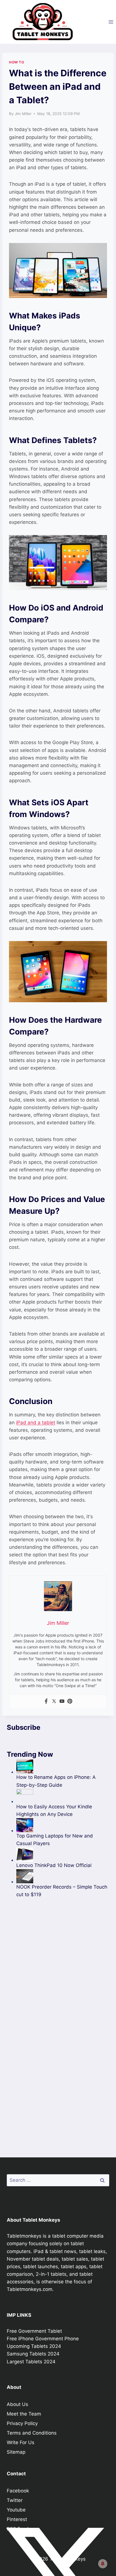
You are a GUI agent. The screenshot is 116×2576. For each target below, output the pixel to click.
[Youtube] (62, 1702)
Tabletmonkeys (24, 2236)
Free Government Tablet (34, 2331)
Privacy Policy (22, 2423)
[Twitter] (54, 1702)
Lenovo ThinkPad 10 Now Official (54, 1865)
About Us (17, 2404)
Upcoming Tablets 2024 (34, 2346)
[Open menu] (111, 22)
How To (17, 62)
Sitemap (16, 2452)
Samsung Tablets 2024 (33, 2354)
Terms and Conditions (32, 2433)
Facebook (18, 2491)
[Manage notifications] (103, 2564)
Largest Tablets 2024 (31, 2362)
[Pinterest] (70, 1702)
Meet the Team (24, 2414)
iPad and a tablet (36, 1423)
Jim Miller (23, 114)
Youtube (16, 2510)
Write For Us (21, 2442)
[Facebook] (46, 1702)
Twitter (15, 2500)
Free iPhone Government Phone (43, 2339)
